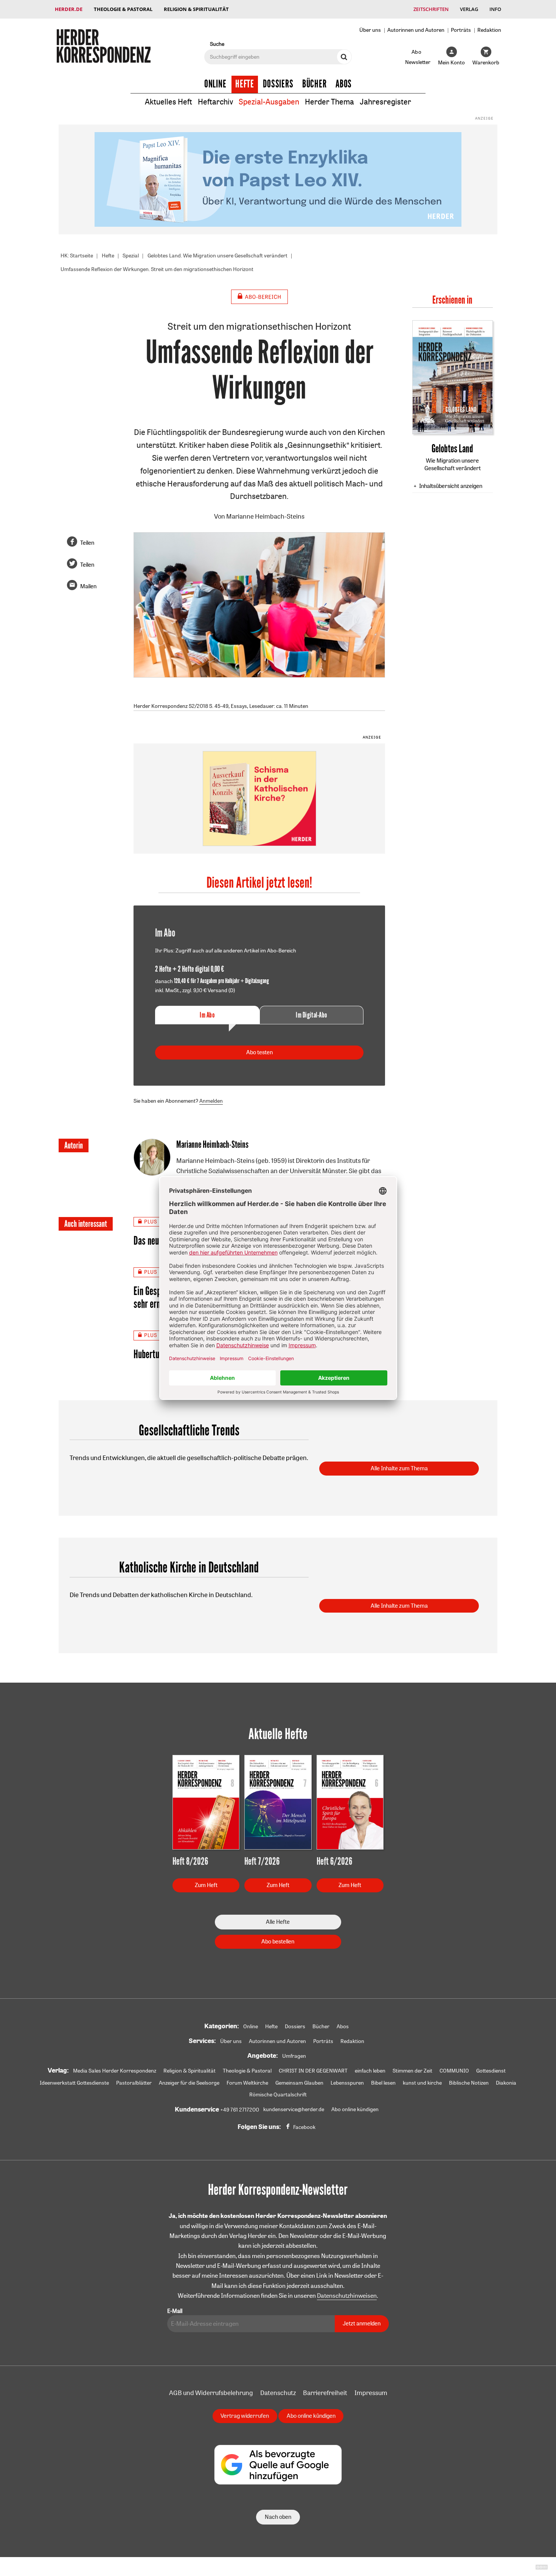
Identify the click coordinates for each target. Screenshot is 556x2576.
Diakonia (506, 2083)
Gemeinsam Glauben (299, 2083)
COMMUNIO (454, 2071)
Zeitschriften (431, 9)
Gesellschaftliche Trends (189, 1431)
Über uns (370, 30)
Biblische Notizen (469, 2083)
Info (495, 9)
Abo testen (259, 1052)
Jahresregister (385, 102)
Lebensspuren (347, 2083)
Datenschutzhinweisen (347, 2295)
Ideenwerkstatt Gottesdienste (74, 2083)
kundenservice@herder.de (294, 2109)
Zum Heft (206, 1885)
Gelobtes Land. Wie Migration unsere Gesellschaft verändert (217, 256)
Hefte (245, 84)
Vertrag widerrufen (245, 2416)
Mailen (88, 586)
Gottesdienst (491, 2071)
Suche (217, 44)
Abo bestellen (278, 1941)
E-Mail (175, 2311)
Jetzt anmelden (362, 2323)
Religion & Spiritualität (196, 9)
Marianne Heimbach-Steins (265, 516)
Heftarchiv (215, 102)
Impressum (371, 2393)
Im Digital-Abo (311, 1015)
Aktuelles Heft (169, 102)
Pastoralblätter (134, 2083)
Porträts (461, 30)
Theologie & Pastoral (123, 9)
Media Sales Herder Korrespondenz (115, 2071)
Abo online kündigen (355, 2109)
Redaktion (489, 30)
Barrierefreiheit (325, 2393)
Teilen (87, 543)
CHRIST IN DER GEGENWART (313, 2071)
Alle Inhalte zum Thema (399, 1468)
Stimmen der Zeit (412, 2071)
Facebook (304, 2127)
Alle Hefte (278, 1922)
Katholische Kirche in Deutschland (189, 1568)
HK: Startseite (77, 256)
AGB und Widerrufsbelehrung (211, 2393)
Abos (344, 84)
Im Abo (207, 1015)
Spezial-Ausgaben (269, 102)
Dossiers (278, 84)
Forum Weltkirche (247, 2083)
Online (215, 84)
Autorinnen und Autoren (416, 30)
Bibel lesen (383, 2083)
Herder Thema (329, 102)
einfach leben (370, 2071)
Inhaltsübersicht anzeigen (451, 486)
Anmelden (211, 1101)
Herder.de (69, 9)
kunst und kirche (422, 2083)
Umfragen (294, 2056)
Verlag (469, 9)
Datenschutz (278, 2393)
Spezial (131, 256)
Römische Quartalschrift (278, 2094)
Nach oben (278, 2517)
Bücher (314, 84)
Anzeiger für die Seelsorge (189, 2083)
